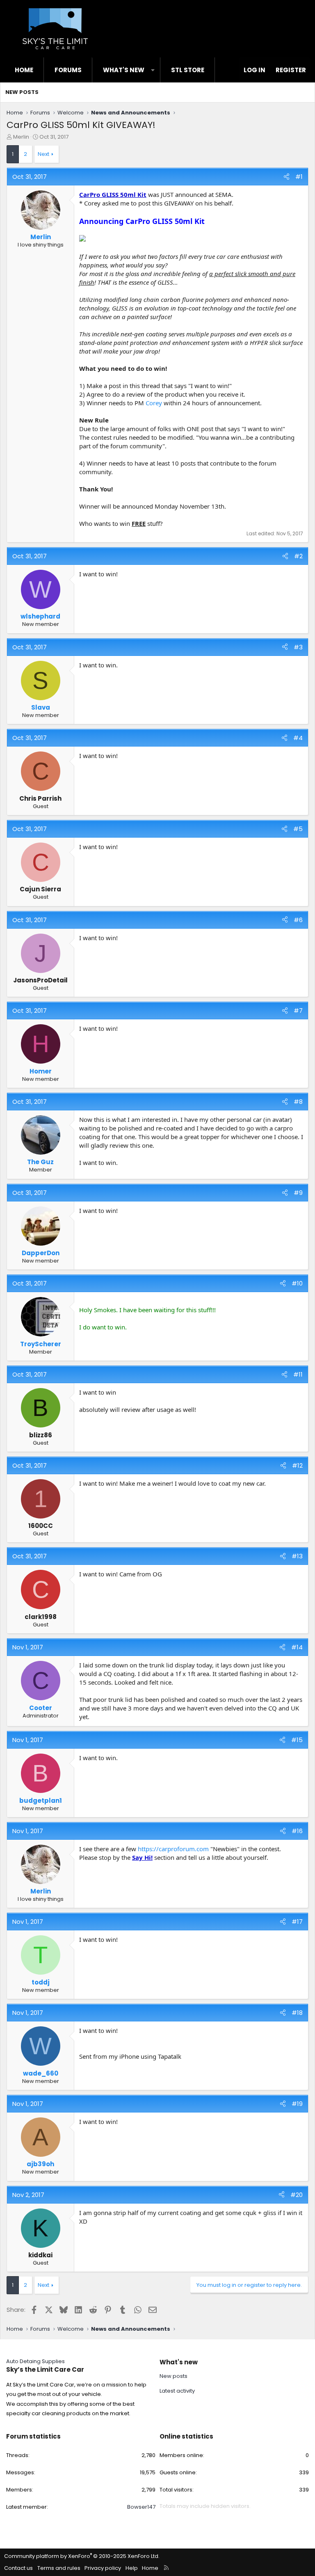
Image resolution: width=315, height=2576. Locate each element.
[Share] (286, 177)
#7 (298, 1011)
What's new (124, 70)
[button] (153, 70)
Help (132, 2568)
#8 (298, 1102)
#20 (297, 2195)
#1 (299, 177)
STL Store (188, 70)
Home (24, 70)
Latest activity (177, 2391)
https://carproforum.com (173, 1849)
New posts (22, 92)
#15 (297, 1740)
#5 (298, 829)
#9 (298, 1193)
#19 (297, 2104)
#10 (297, 1283)
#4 (298, 738)
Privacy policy (103, 2568)
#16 (297, 1831)
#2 (298, 556)
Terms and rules (59, 2568)
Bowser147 (141, 2507)
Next (43, 154)
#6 (298, 920)
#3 (298, 647)
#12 (297, 1465)
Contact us (18, 2568)
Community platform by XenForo (82, 2556)
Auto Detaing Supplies (35, 2361)
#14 (297, 1647)
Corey (154, 403)
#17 (297, 1922)
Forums (68, 70)
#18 (297, 2013)
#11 (298, 1374)
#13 (297, 1556)
